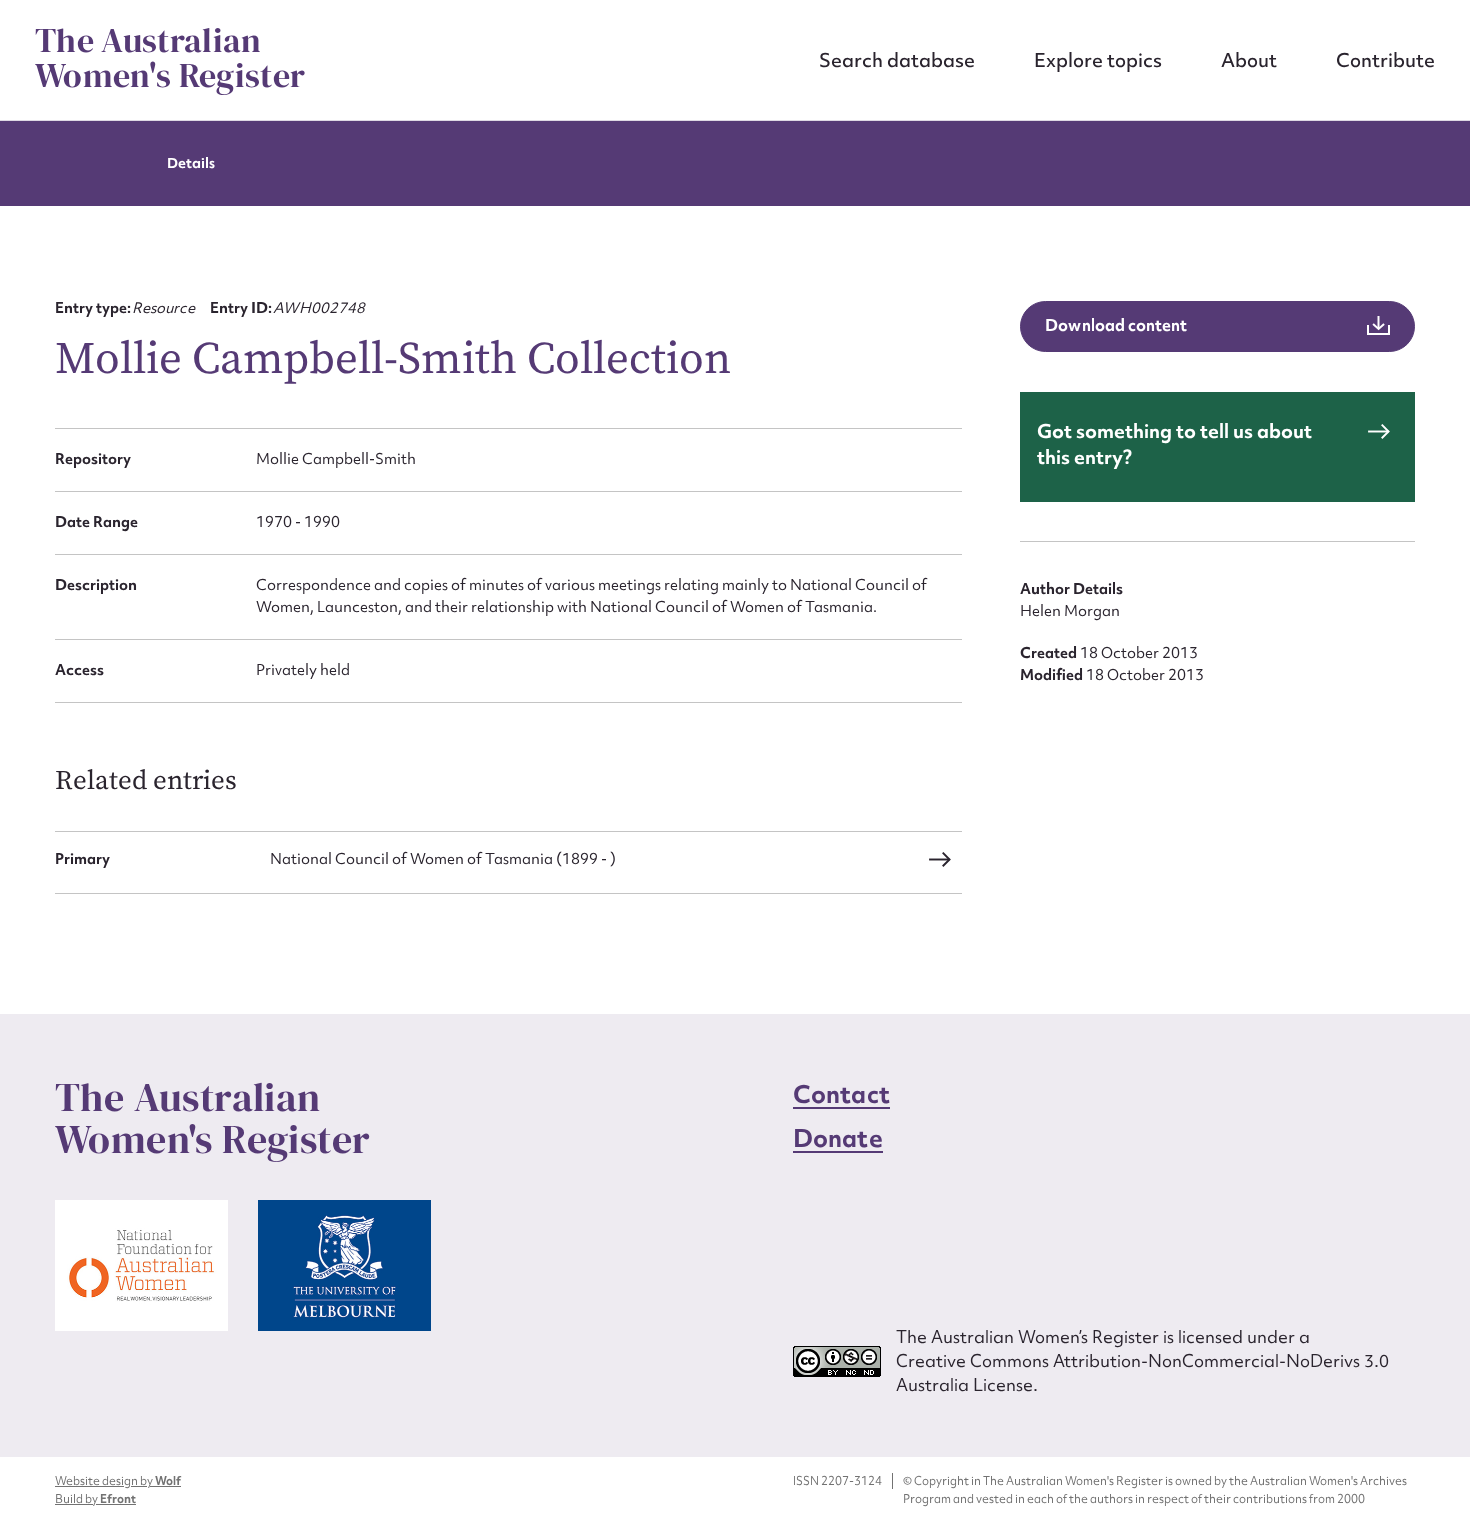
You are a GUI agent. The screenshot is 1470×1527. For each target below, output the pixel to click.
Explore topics (1098, 60)
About (1249, 60)
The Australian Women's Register (170, 58)
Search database (897, 60)
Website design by (118, 1481)
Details (191, 163)
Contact (841, 1094)
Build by (95, 1499)
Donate (838, 1138)
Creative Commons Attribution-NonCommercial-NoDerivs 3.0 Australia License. (1142, 1372)
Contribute (1385, 60)
